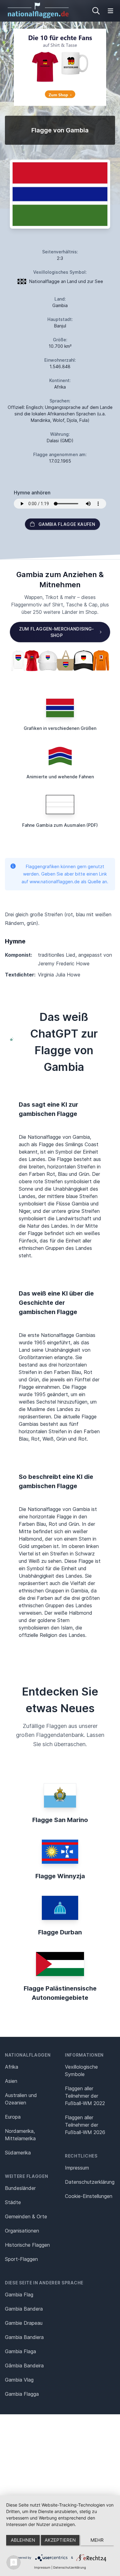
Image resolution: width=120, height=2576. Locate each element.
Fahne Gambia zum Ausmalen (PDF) (60, 825)
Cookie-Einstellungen (89, 2196)
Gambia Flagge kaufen (67, 524)
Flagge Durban (60, 1932)
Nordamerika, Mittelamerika (20, 2135)
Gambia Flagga (22, 2394)
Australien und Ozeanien (21, 2099)
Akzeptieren (60, 2540)
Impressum (77, 2168)
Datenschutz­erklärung (90, 2182)
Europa (13, 2117)
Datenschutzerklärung (70, 2567)
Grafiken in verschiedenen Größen (60, 728)
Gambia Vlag (19, 2380)
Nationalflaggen (28, 2055)
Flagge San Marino (60, 1820)
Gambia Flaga (20, 2351)
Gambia (60, 305)
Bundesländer (20, 2188)
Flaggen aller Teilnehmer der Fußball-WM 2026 (85, 2125)
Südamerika (18, 2153)
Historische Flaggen (27, 2245)
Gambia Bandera (24, 2309)
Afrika (12, 2067)
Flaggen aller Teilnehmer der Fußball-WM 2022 (85, 2096)
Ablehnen (23, 2540)
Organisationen (22, 2231)
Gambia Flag (19, 2295)
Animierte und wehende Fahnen (60, 777)
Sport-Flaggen (21, 2259)
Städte (13, 2202)
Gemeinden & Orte (26, 2216)
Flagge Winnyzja (60, 1876)
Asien (11, 2081)
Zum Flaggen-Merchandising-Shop (57, 632)
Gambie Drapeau (24, 2323)
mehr (97, 2540)
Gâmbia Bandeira (24, 2366)
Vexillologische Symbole (81, 2070)
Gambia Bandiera (24, 2337)
